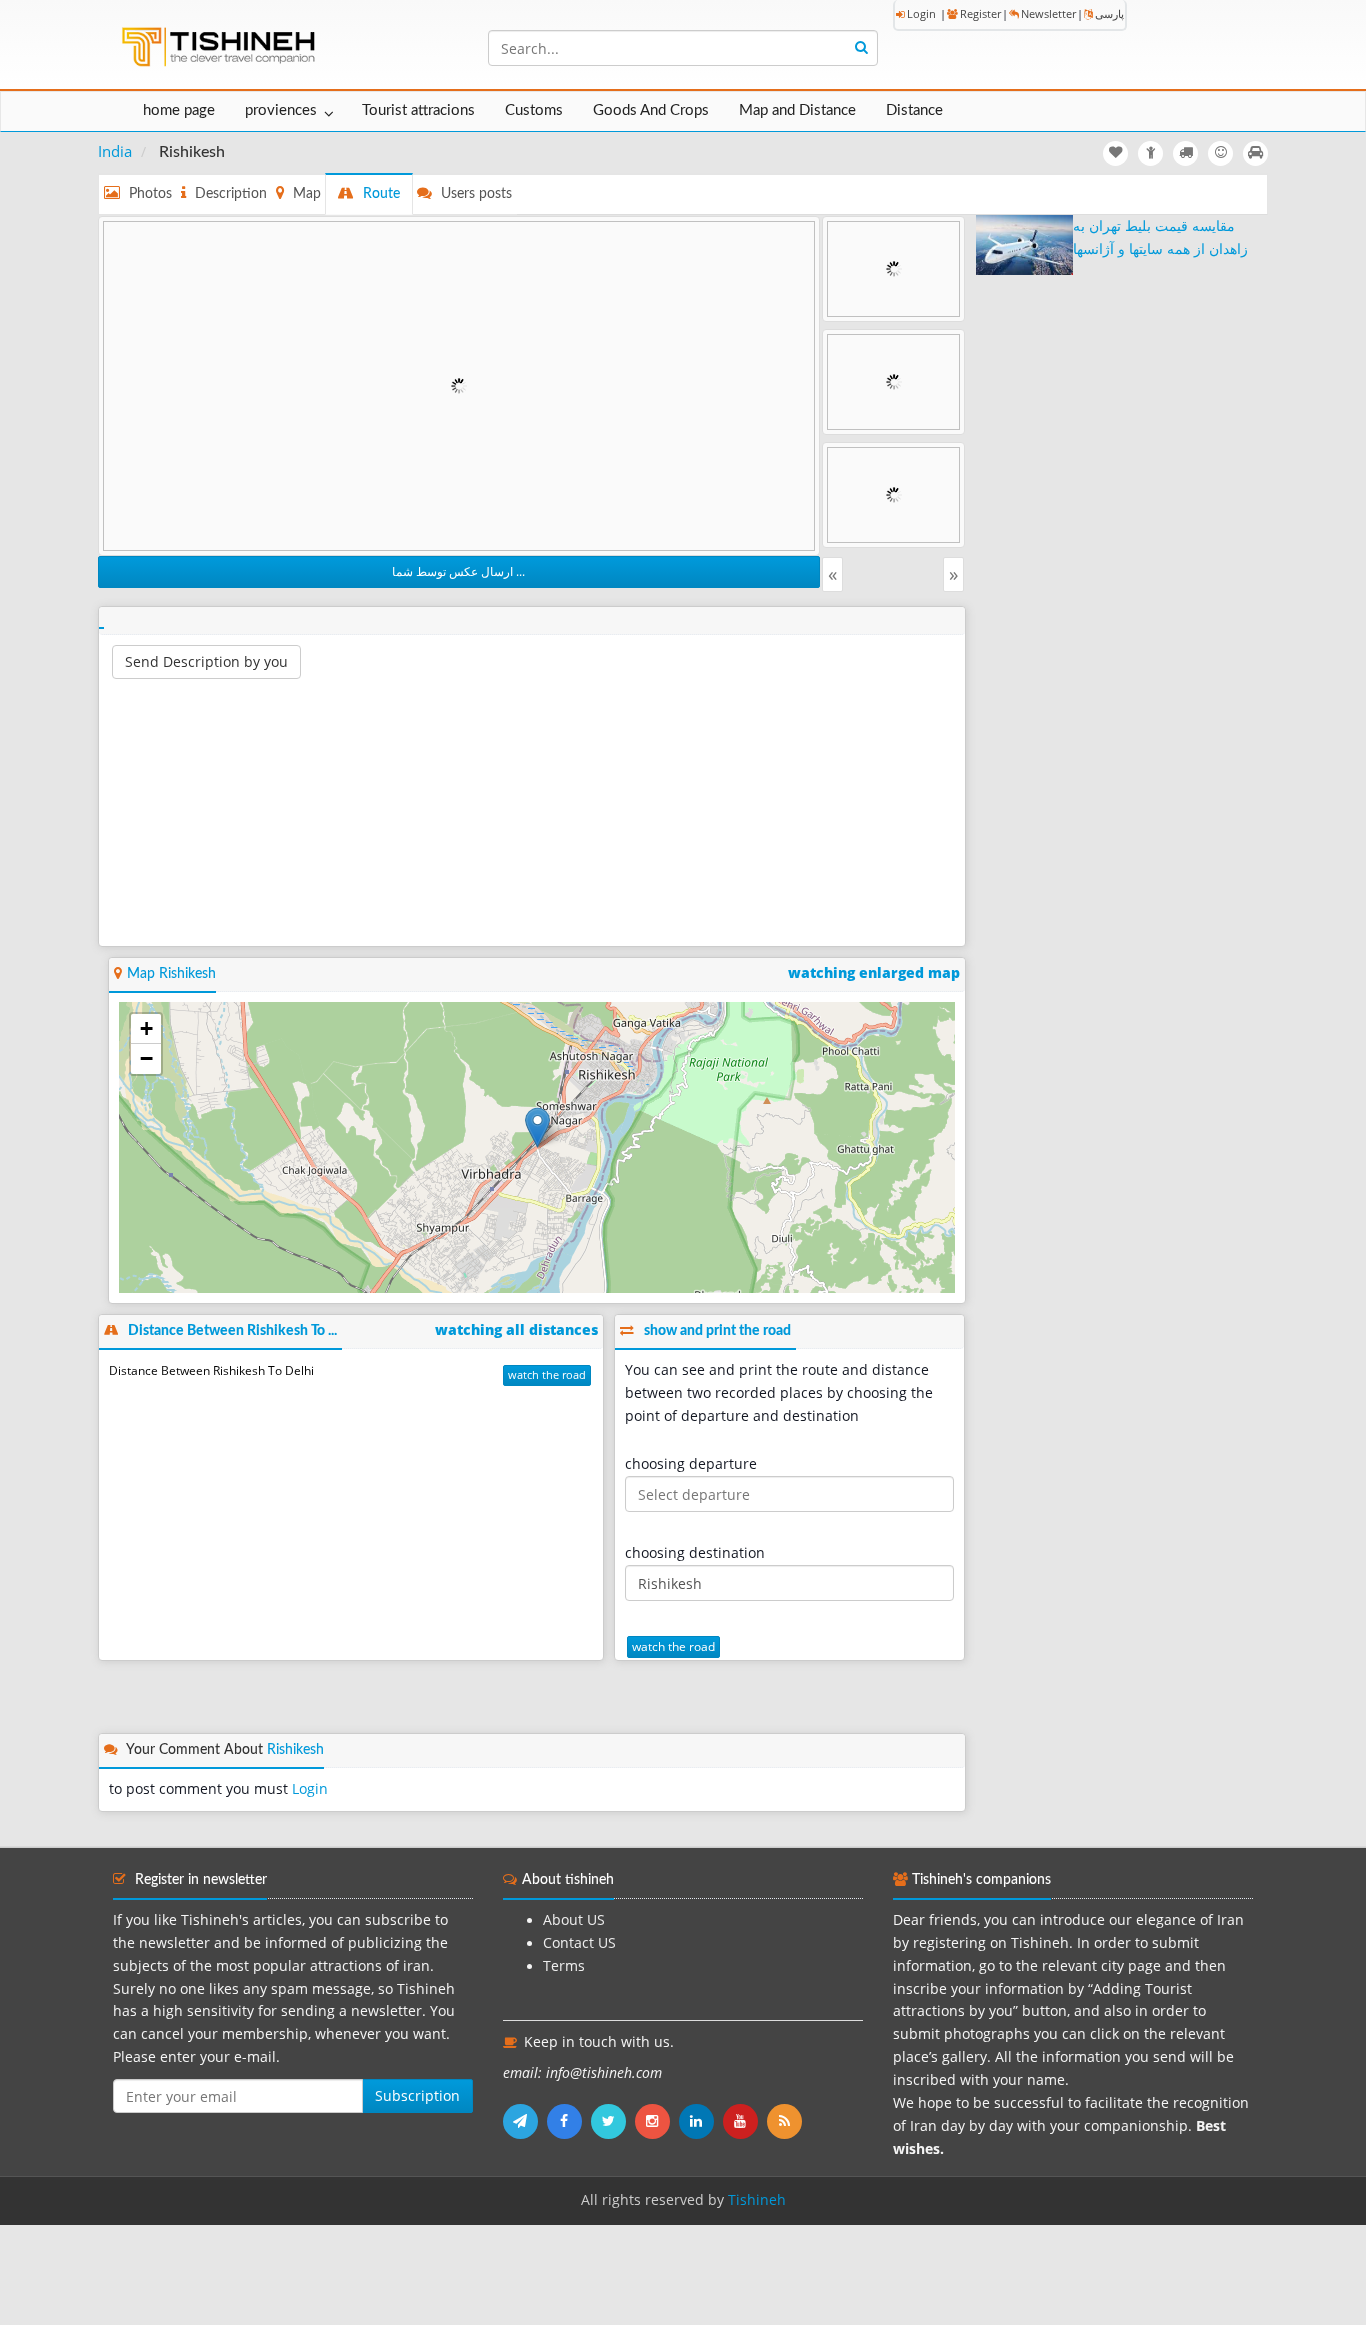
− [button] (146, 1058)
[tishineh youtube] (745, 2121)
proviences (281, 110)
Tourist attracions (418, 110)
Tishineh (757, 2200)
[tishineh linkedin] (701, 2121)
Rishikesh (295, 1750)
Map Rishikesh (171, 974)
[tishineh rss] (787, 2121)
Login (921, 13)
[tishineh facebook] (569, 2121)
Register (980, 13)
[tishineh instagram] (657, 2121)
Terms (564, 1966)
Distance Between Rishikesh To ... (232, 1331)
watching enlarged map (874, 973)
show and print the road (717, 1331)
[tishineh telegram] (525, 2121)
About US (574, 1920)
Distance (914, 110)
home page (179, 110)
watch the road (547, 1374)
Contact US (579, 1943)
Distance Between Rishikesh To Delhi (211, 1370)
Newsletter (1048, 13)
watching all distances (516, 1330)
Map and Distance (797, 110)
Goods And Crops (651, 110)
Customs (534, 110)
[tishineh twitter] (613, 2121)
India (115, 151)
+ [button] (146, 1028)
